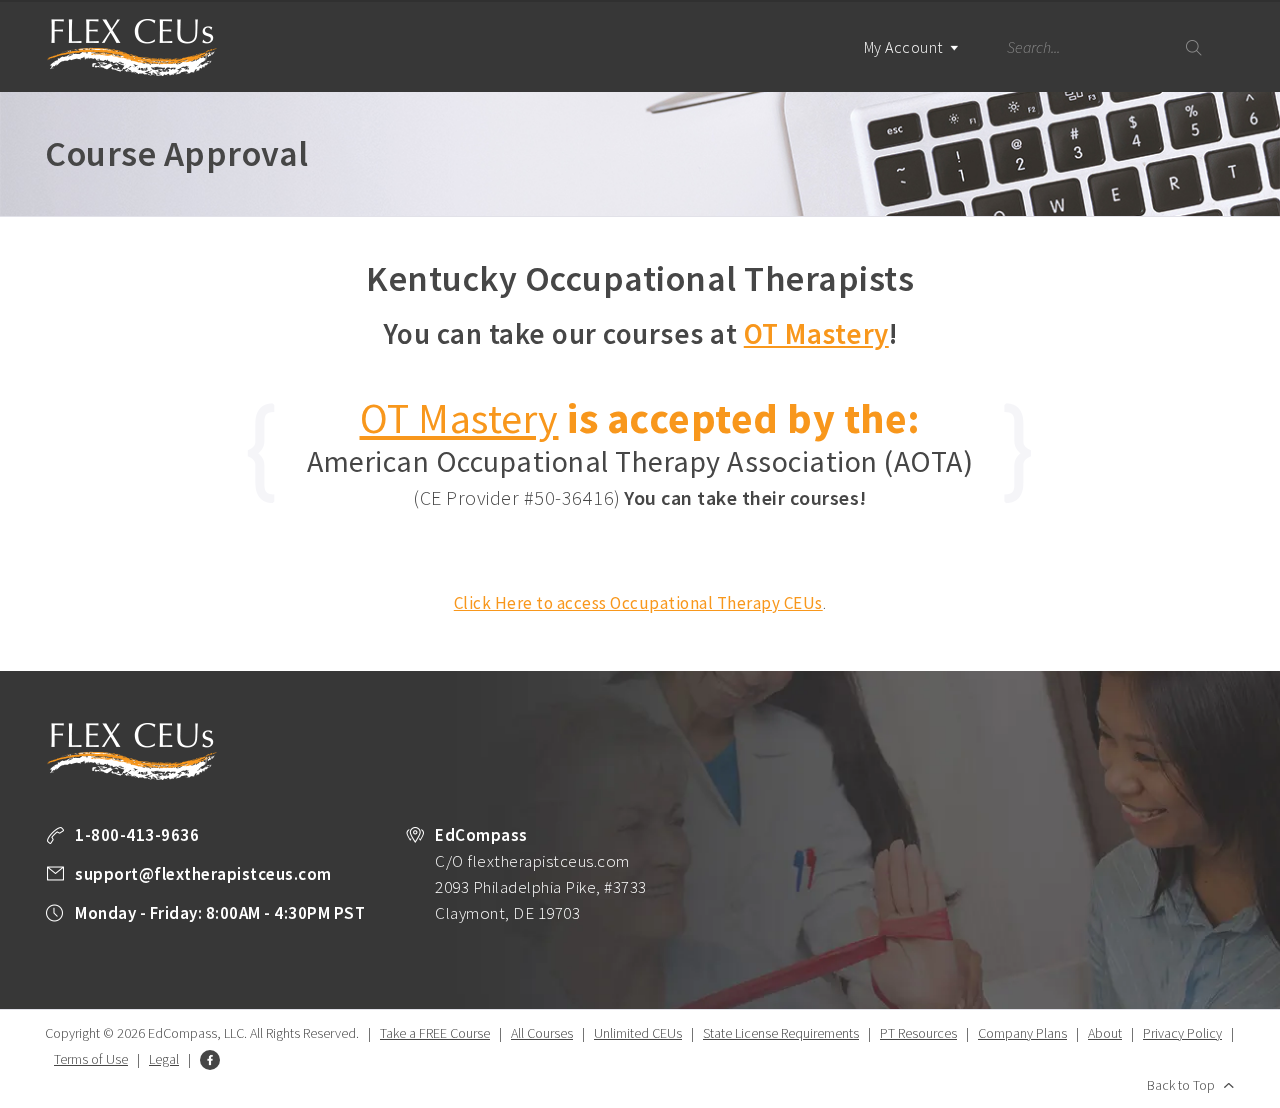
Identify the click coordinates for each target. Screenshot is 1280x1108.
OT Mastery (816, 333)
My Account (905, 47)
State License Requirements (781, 1033)
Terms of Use (91, 1059)
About (1105, 1033)
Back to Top (1181, 1085)
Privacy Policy (1182, 1033)
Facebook (210, 1060)
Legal (164, 1059)
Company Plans (1022, 1033)
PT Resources (918, 1033)
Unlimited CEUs (638, 1033)
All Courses (542, 1033)
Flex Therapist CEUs (132, 47)
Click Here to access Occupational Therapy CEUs (638, 603)
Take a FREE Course (435, 1033)
